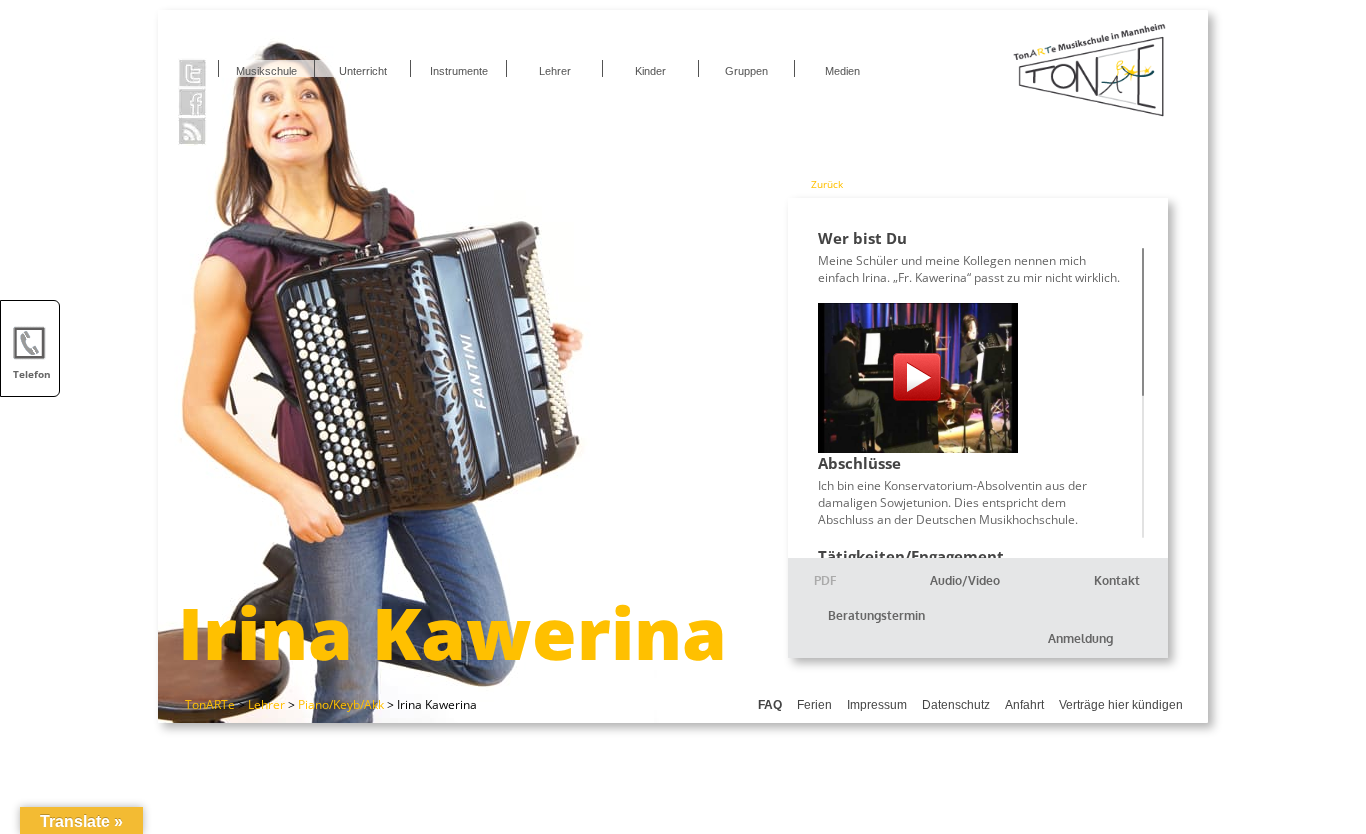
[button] (1322, 790)
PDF (825, 580)
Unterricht (363, 71)
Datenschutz (956, 705)
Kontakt (1117, 580)
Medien (842, 71)
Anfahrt (1024, 705)
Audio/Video (965, 580)
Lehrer (555, 71)
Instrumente (459, 71)
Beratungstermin (876, 615)
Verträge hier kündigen (1121, 705)
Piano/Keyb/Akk (341, 704)
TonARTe (210, 704)
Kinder (650, 71)
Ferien (814, 705)
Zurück (827, 184)
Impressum (877, 705)
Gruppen (746, 71)
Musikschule (266, 71)
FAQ (770, 705)
